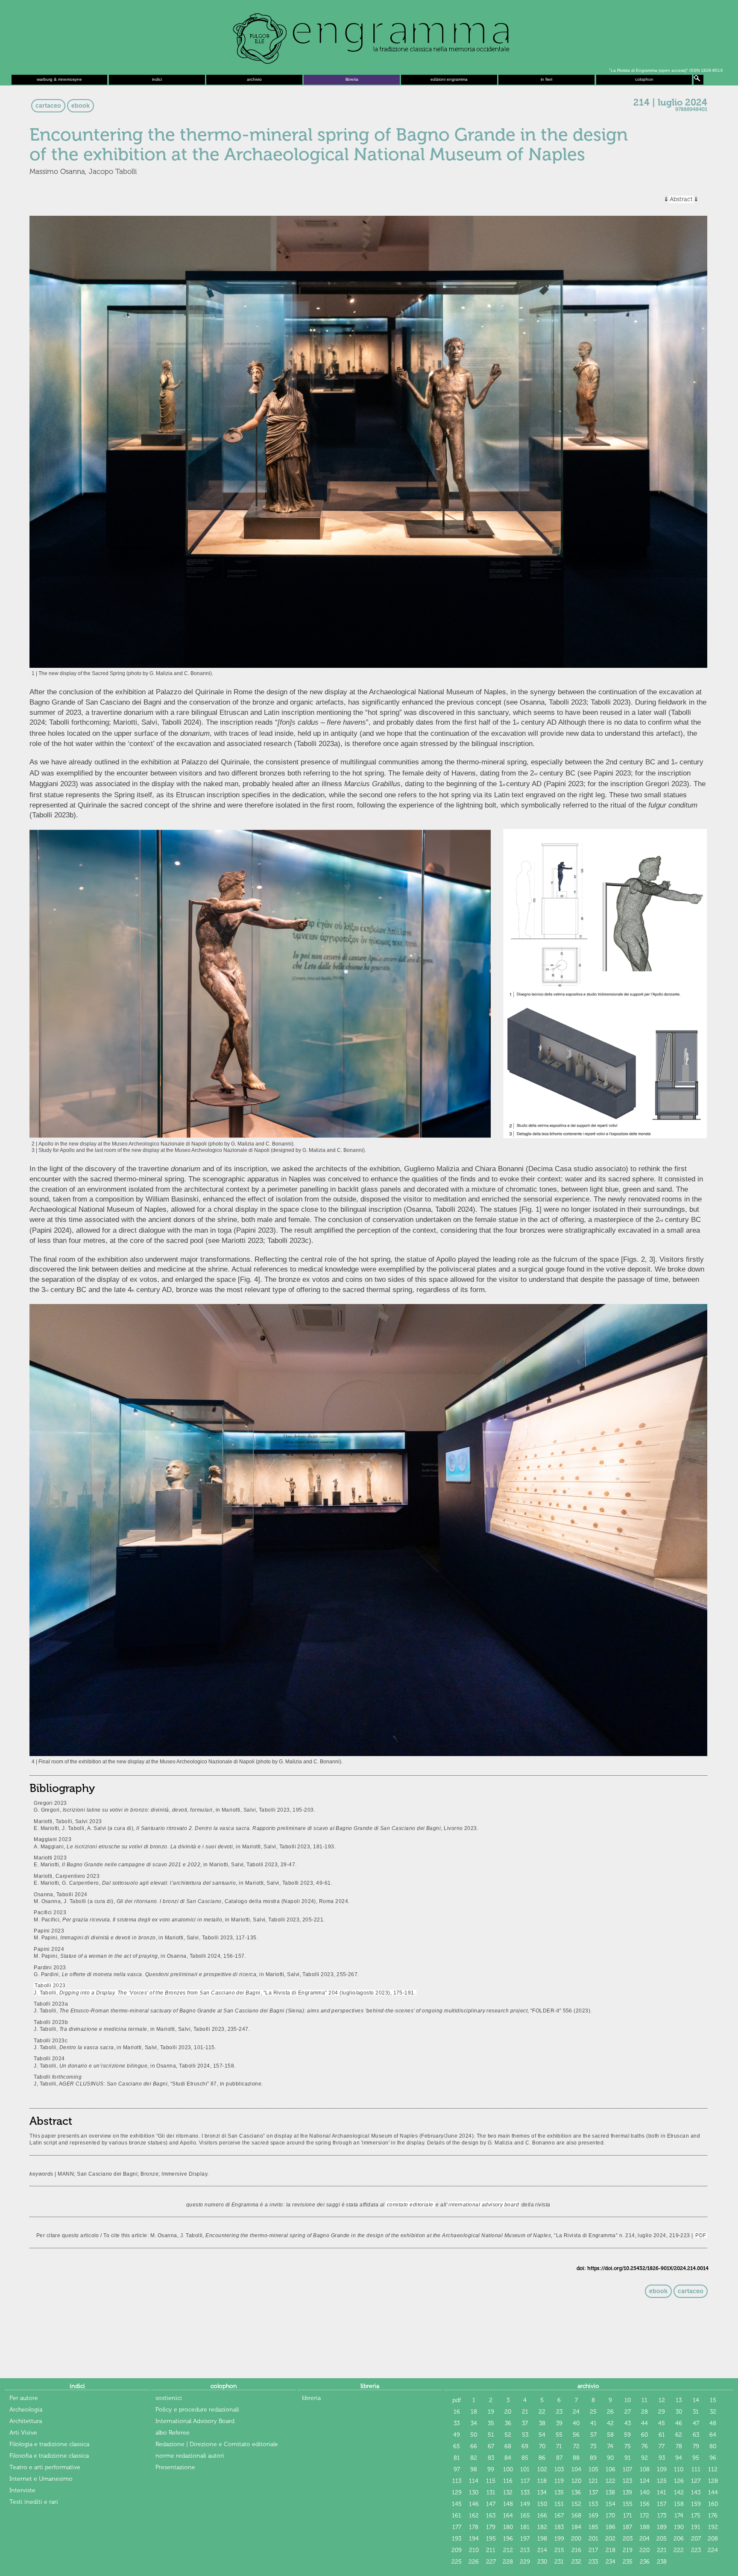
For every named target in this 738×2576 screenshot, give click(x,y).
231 (559, 2562)
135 (559, 2492)
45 (662, 2423)
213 (525, 2550)
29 (662, 2412)
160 (713, 2504)
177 (457, 2527)
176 (713, 2516)
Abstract (681, 199)
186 (611, 2527)
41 (593, 2423)
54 (542, 2435)
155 (628, 2504)
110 (679, 2469)
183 (559, 2527)
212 (508, 2550)
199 (559, 2539)
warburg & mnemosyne (59, 79)
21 (525, 2412)
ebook (81, 106)
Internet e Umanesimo (41, 2479)
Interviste (22, 2490)
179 (491, 2527)
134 (542, 2492)
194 (474, 2539)
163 (491, 2516)
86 (542, 2458)
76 (645, 2446)
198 (542, 2539)
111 (696, 2469)
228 (508, 2562)
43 (628, 2423)
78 (679, 2446)
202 (610, 2539)
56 (576, 2435)
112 (713, 2469)
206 (679, 2539)
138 (610, 2492)
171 (628, 2516)
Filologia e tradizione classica (49, 2444)
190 (679, 2527)
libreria (352, 79)
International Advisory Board (195, 2421)
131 (491, 2492)
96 (713, 2458)
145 (457, 2504)
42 (610, 2423)
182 (542, 2527)
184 (576, 2527)
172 (644, 2516)
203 (628, 2539)
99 (491, 2469)
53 (525, 2435)
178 (474, 2527)
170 (610, 2516)
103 (559, 2469)
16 (457, 2412)
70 (542, 2446)
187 (627, 2527)
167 (559, 2516)
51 (491, 2435)
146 (474, 2504)
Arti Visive (23, 2433)
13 (679, 2400)
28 (644, 2412)
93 (662, 2458)
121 (593, 2481)
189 (662, 2527)
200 (576, 2539)
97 (457, 2469)
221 (662, 2550)
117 (525, 2481)
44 (644, 2423)
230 (542, 2562)
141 (662, 2492)
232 (576, 2562)
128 (713, 2481)
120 (576, 2481)
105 (593, 2469)
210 (474, 2550)
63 (696, 2435)
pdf (457, 2400)
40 (576, 2423)
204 (644, 2539)
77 (662, 2446)
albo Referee (173, 2433)
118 (542, 2481)
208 (713, 2539)
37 (525, 2423)
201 (593, 2539)
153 (593, 2504)
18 (474, 2412)
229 (525, 2562)
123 (627, 2481)
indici (157, 79)
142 (679, 2492)
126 (679, 2481)
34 (474, 2423)
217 (593, 2550)
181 (525, 2527)
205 (662, 2539)
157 (662, 2504)
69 (525, 2446)
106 (611, 2469)
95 (696, 2458)
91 (628, 2458)
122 (611, 2481)
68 (508, 2446)
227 (491, 2562)
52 (508, 2435)
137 (593, 2492)
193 (457, 2539)
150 (542, 2504)
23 (559, 2412)
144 (713, 2492)
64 (713, 2435)
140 (645, 2492)
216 (576, 2550)
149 (525, 2504)
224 (713, 2550)
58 (610, 2435)
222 (679, 2550)
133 (525, 2492)
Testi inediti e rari (34, 2502)
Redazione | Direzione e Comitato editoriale (217, 2444)
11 (644, 2400)
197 (525, 2539)
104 (576, 2469)
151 (559, 2504)
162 (474, 2516)
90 (610, 2458)
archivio (254, 79)
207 (696, 2539)
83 (491, 2458)
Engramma (369, 36)
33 (457, 2423)
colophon (644, 79)
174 (679, 2516)
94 (679, 2458)
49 (457, 2435)
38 (542, 2423)
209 (457, 2550)
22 (542, 2412)
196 (508, 2539)
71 (559, 2446)
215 (559, 2550)
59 (627, 2435)
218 (611, 2550)
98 (474, 2469)
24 (576, 2412)
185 (593, 2527)
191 (696, 2527)
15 (713, 2400)
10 (628, 2400)
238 (662, 2562)
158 (679, 2504)
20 (508, 2412)
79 (696, 2446)
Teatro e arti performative (45, 2467)
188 (645, 2527)
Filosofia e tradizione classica (49, 2456)
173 (662, 2516)
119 (559, 2481)
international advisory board (484, 2204)
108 (645, 2469)
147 (491, 2504)
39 (559, 2423)
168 (576, 2516)
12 (662, 2400)
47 (696, 2423)
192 (713, 2527)
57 (593, 2435)
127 (696, 2481)
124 (645, 2481)
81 (457, 2458)
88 (576, 2458)
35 (491, 2423)
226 (474, 2562)
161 (457, 2516)
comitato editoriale (410, 2204)
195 (491, 2539)
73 (593, 2446)
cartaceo (48, 106)
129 (457, 2492)
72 (576, 2446)
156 (645, 2504)
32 (713, 2412)
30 (679, 2412)
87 (559, 2458)
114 (474, 2481)
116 (508, 2481)
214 (542, 2550)
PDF (701, 2235)
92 (644, 2458)
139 (627, 2492)
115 (491, 2481)
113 (457, 2481)
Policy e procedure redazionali (197, 2410)
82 (474, 2458)
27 (628, 2412)
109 (662, 2469)
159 (696, 2504)
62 (679, 2435)
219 (628, 2550)
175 (696, 2516)
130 (474, 2492)
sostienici (169, 2398)
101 (525, 2469)
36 (508, 2423)
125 (662, 2481)
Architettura (26, 2421)
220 (644, 2550)
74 (610, 2446)
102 (542, 2469)
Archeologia (26, 2410)
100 (508, 2469)
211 (491, 2550)
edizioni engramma (449, 79)
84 (508, 2458)
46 (679, 2423)
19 (491, 2412)
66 (474, 2446)
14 (696, 2400)
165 (525, 2516)
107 (627, 2469)
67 (491, 2446)
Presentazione (175, 2467)
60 (644, 2435)
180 (508, 2527)
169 (593, 2516)
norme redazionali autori (190, 2456)
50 (474, 2435)
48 (713, 2423)
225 (457, 2562)
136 (576, 2492)
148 (508, 2504)
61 (662, 2435)
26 (610, 2412)
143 (696, 2492)
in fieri (546, 79)
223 (696, 2550)
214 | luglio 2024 (670, 103)
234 (611, 2562)
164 (508, 2516)
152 (576, 2504)
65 (457, 2446)
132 (508, 2492)
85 (525, 2458)
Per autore (24, 2398)
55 (559, 2435)
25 (593, 2412)
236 (645, 2562)
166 (542, 2516)
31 (696, 2412)
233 (593, 2562)
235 (628, 2562)
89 (593, 2458)
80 (713, 2446)
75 (628, 2446)
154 (611, 2504)
